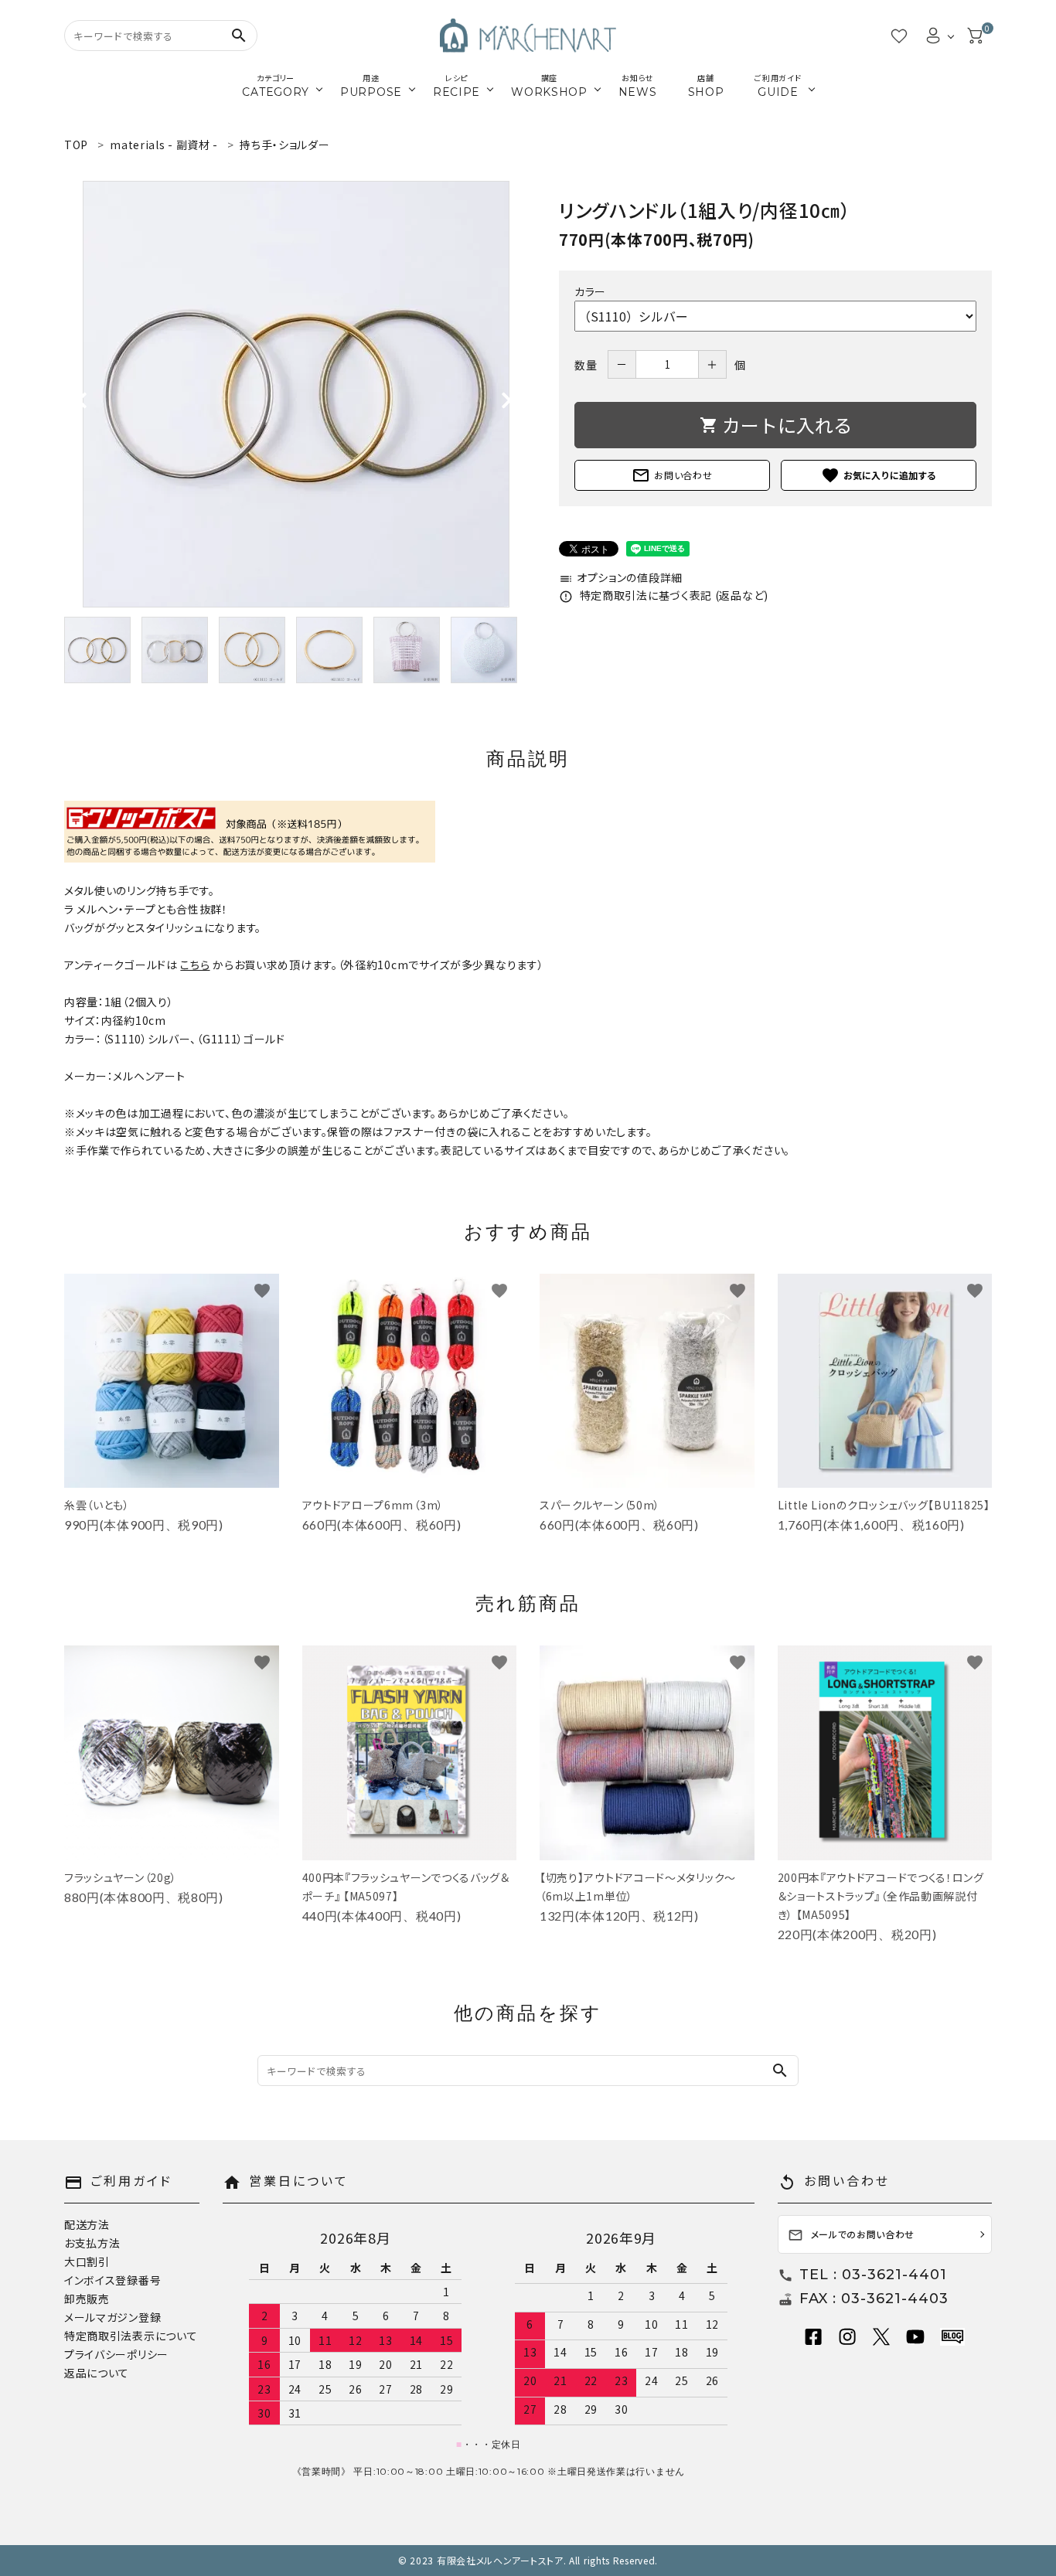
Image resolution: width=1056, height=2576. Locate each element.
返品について (97, 2373)
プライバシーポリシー (116, 2354)
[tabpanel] (296, 394)
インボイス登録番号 (112, 2280)
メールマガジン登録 (112, 2317)
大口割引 (87, 2261)
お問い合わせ (672, 475)
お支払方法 (92, 2243)
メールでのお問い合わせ (852, 2236)
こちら (195, 965)
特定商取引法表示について (131, 2336)
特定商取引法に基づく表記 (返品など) (664, 595)
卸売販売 (87, 2299)
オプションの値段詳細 (621, 577)
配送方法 (87, 2224)
